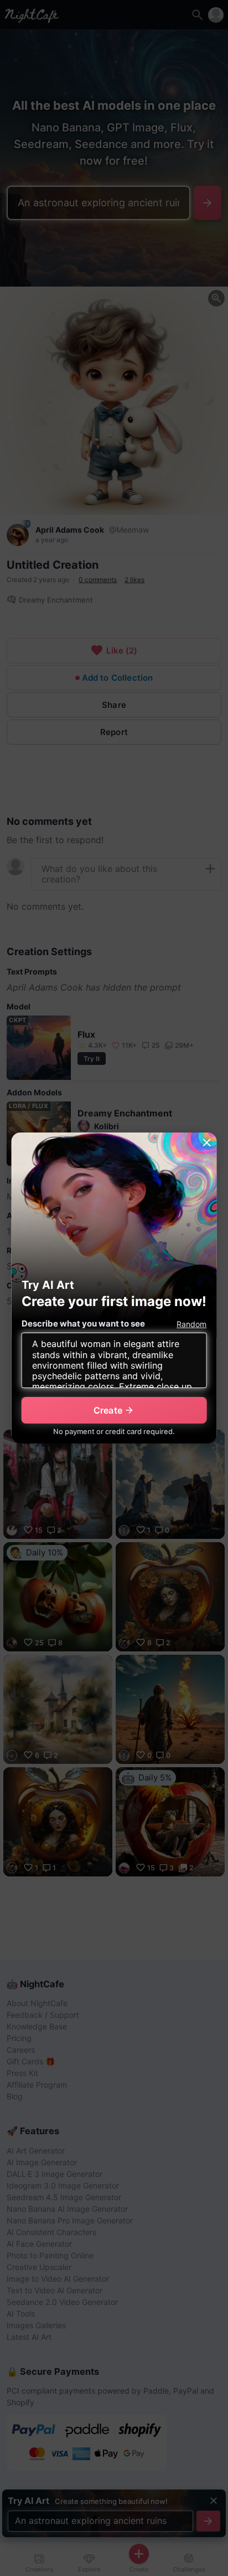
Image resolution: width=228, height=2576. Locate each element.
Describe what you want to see (83, 1323)
